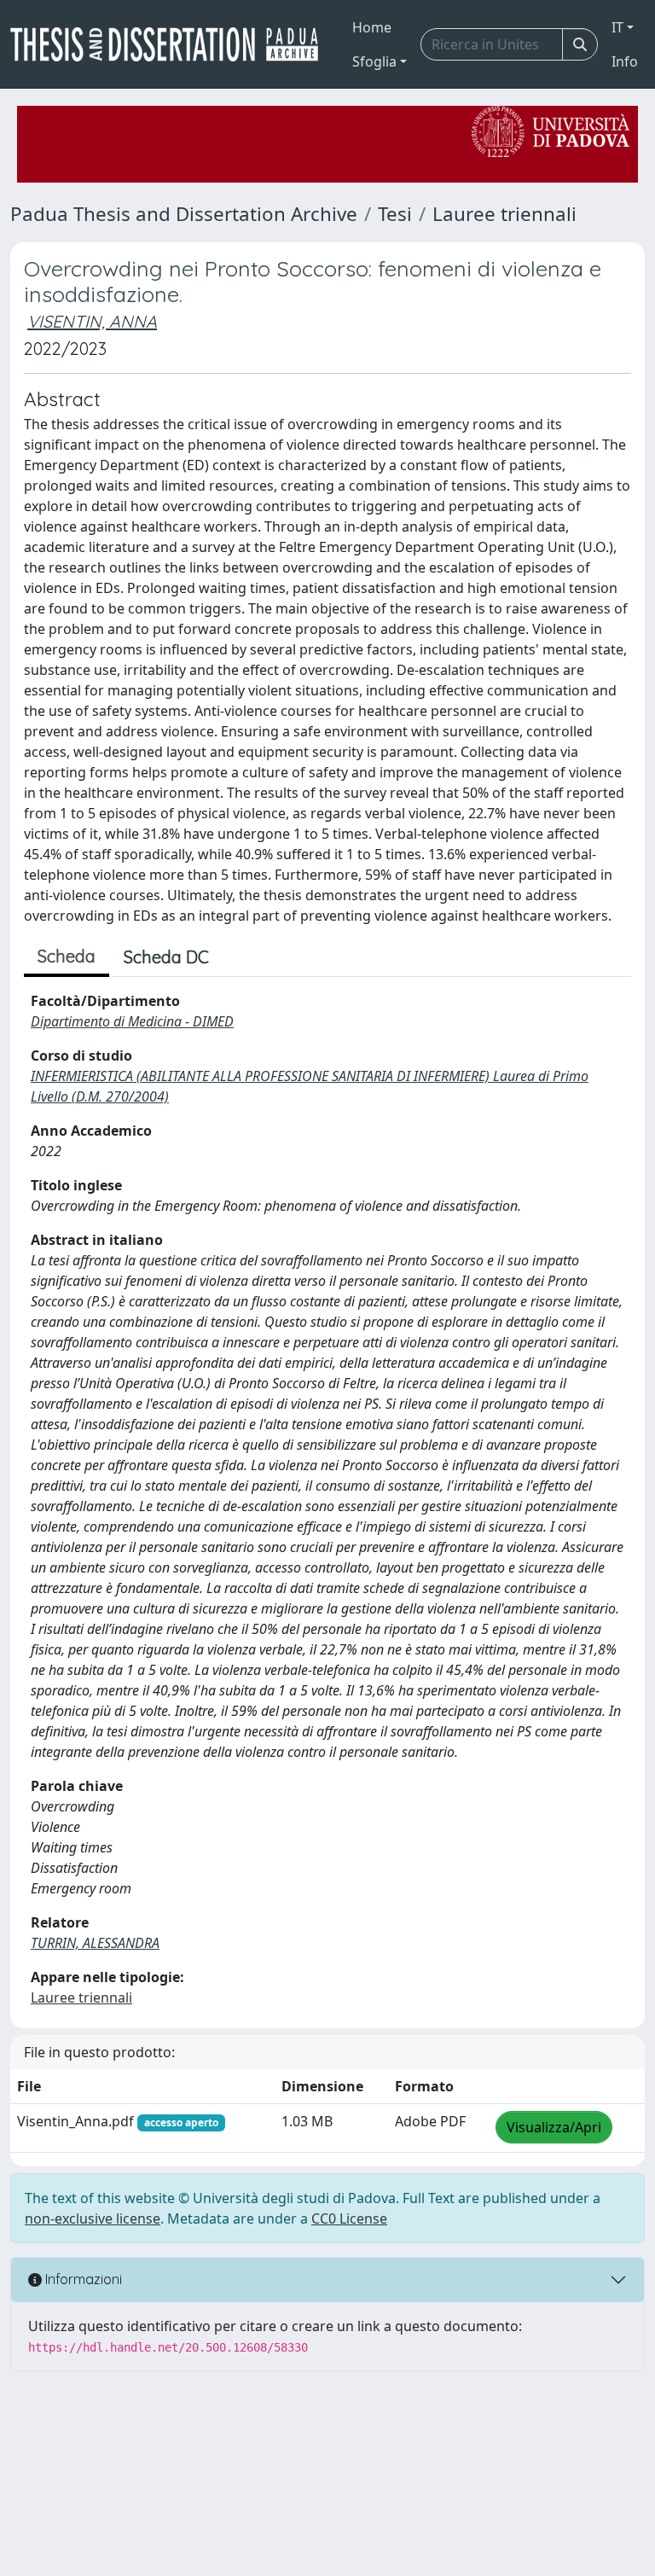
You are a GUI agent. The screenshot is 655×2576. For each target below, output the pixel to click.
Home (372, 27)
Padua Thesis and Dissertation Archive (184, 214)
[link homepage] (171, 44)
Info (625, 61)
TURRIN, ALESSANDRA (95, 1943)
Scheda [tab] (67, 956)
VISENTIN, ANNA (92, 321)
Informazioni (82, 2279)
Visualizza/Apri (554, 2127)
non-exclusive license (93, 2218)
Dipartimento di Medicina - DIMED (132, 1021)
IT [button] (617, 27)
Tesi (395, 214)
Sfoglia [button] (374, 61)
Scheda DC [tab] (166, 957)
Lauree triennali (504, 214)
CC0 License (349, 2218)
